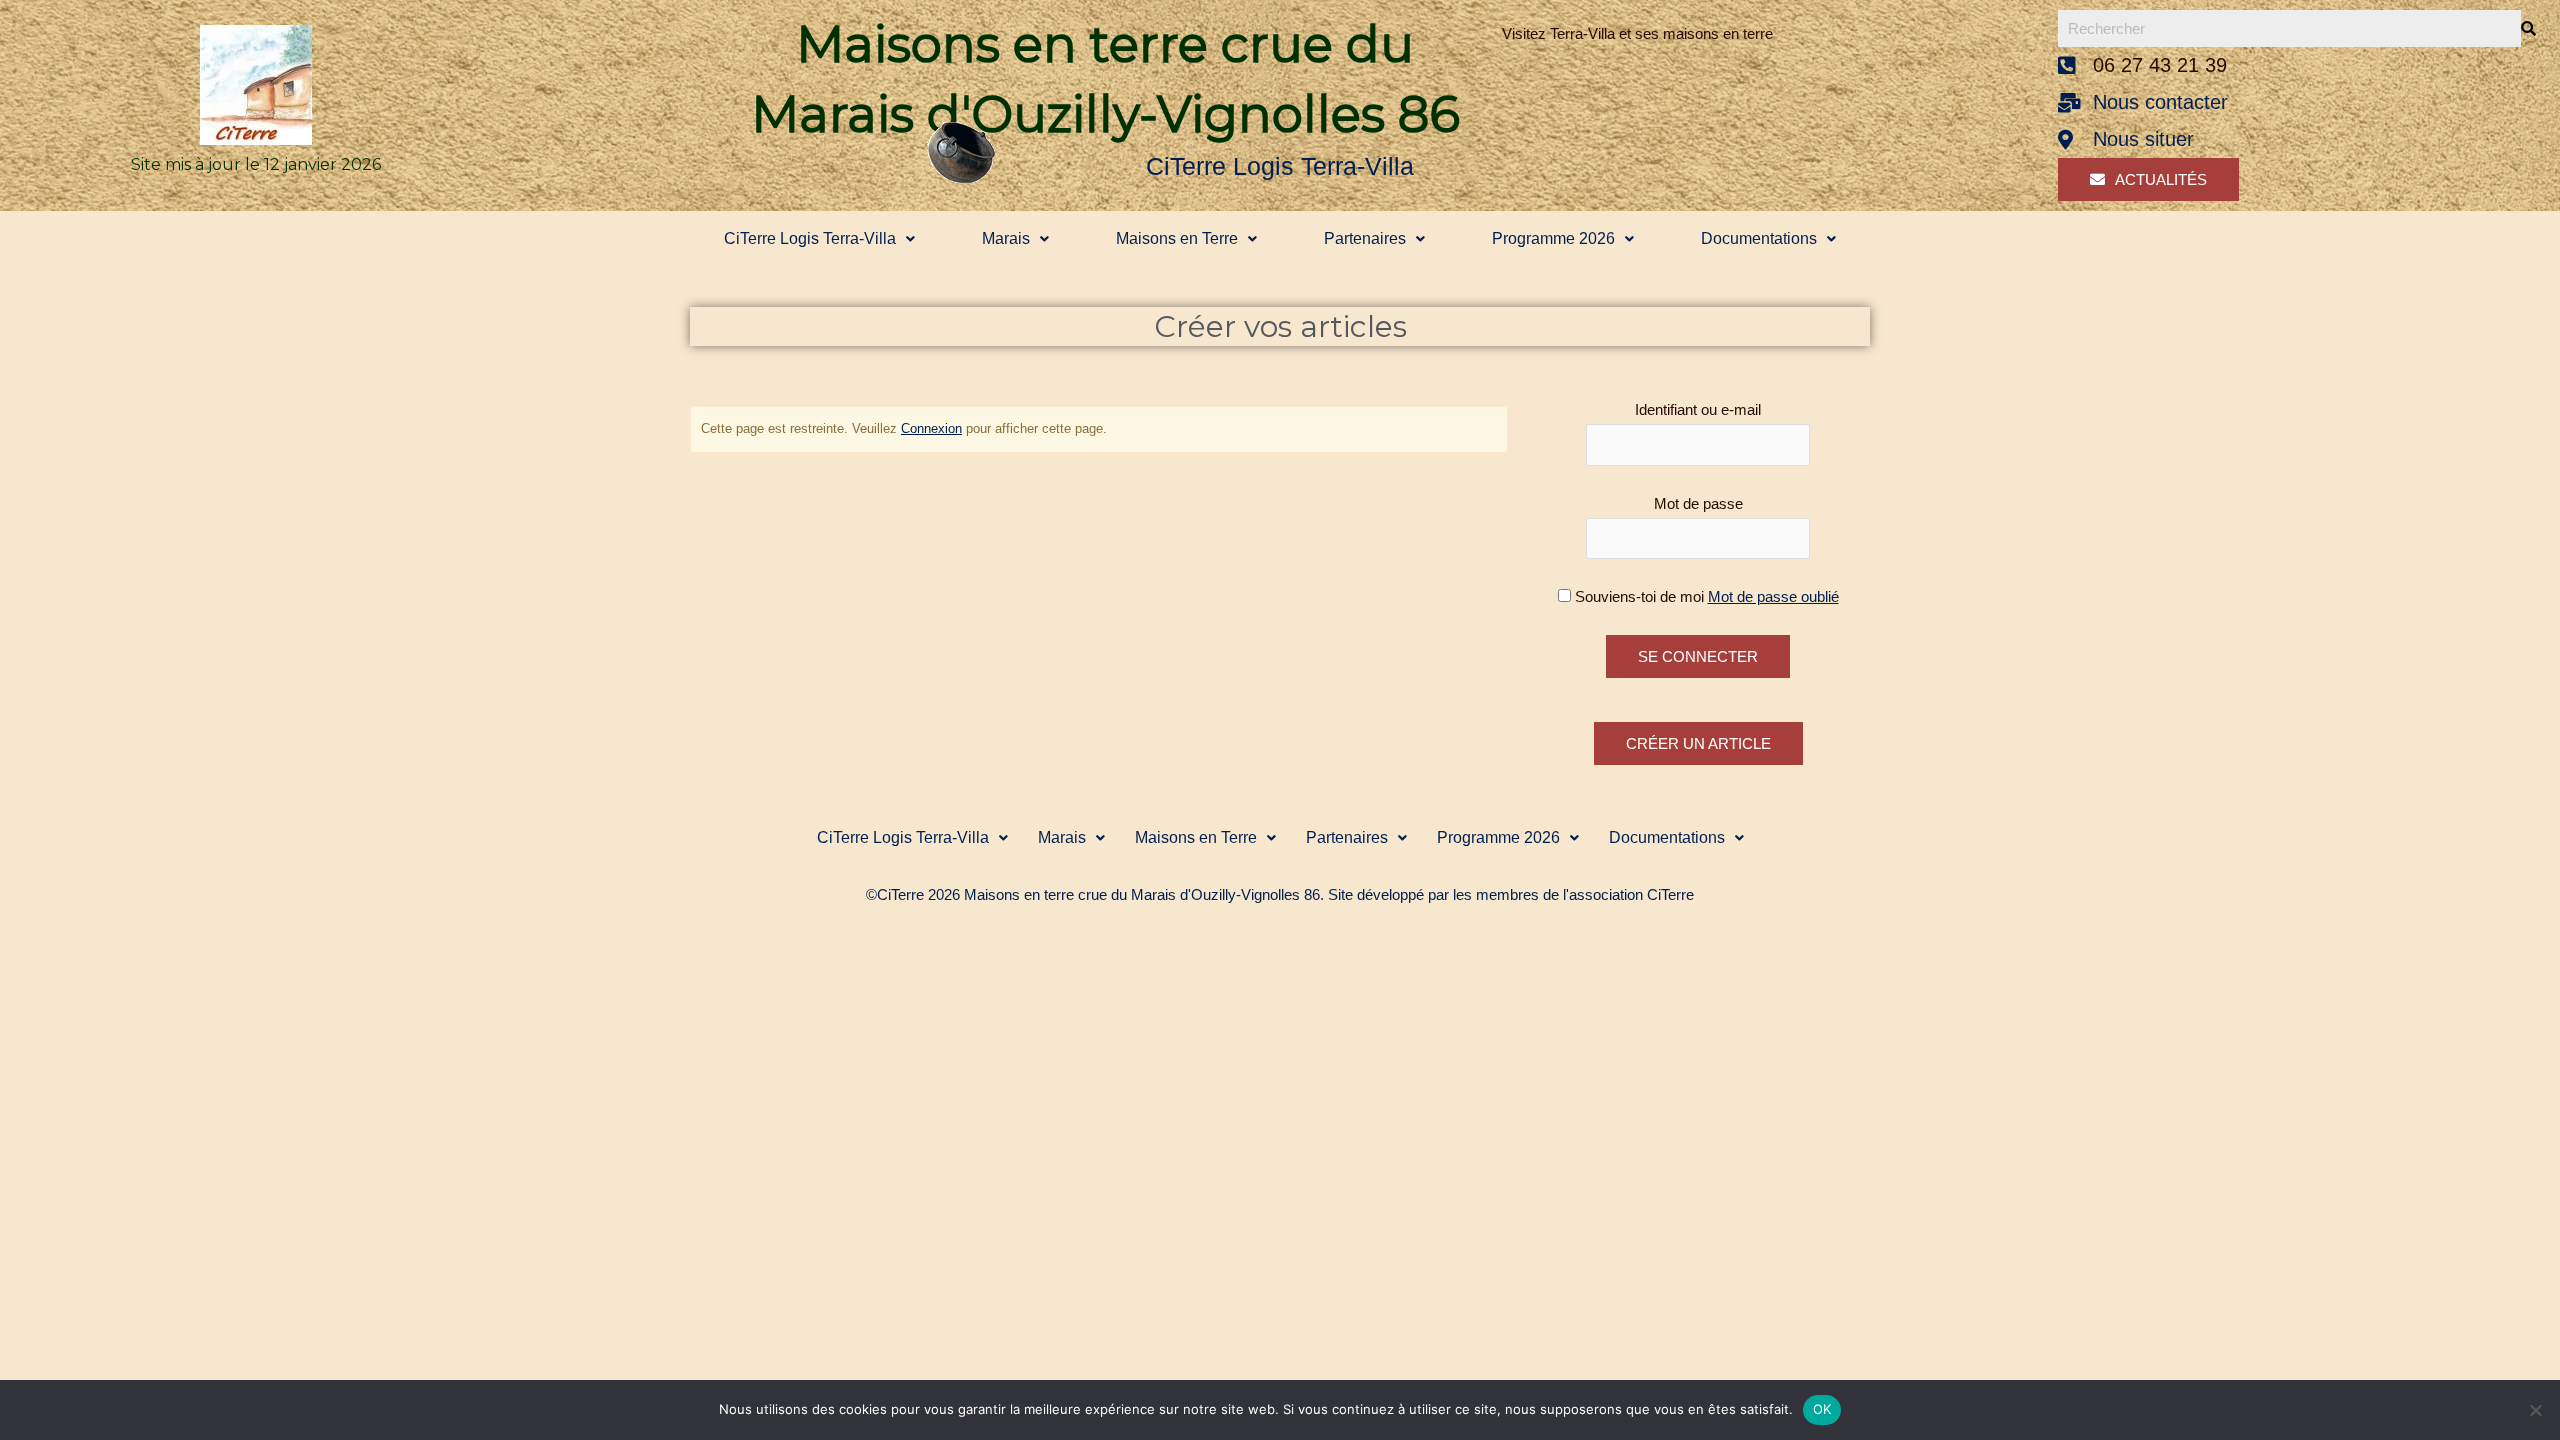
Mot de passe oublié (1773, 596)
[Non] (2535, 1410)
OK (1822, 1409)
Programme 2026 (1553, 238)
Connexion (931, 428)
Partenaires (1365, 238)
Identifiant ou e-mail (1698, 409)
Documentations (1759, 238)
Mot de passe (1698, 503)
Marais (1006, 238)
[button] (819, 239)
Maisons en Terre (1177, 238)
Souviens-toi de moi (1639, 596)
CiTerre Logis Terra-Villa (810, 238)
